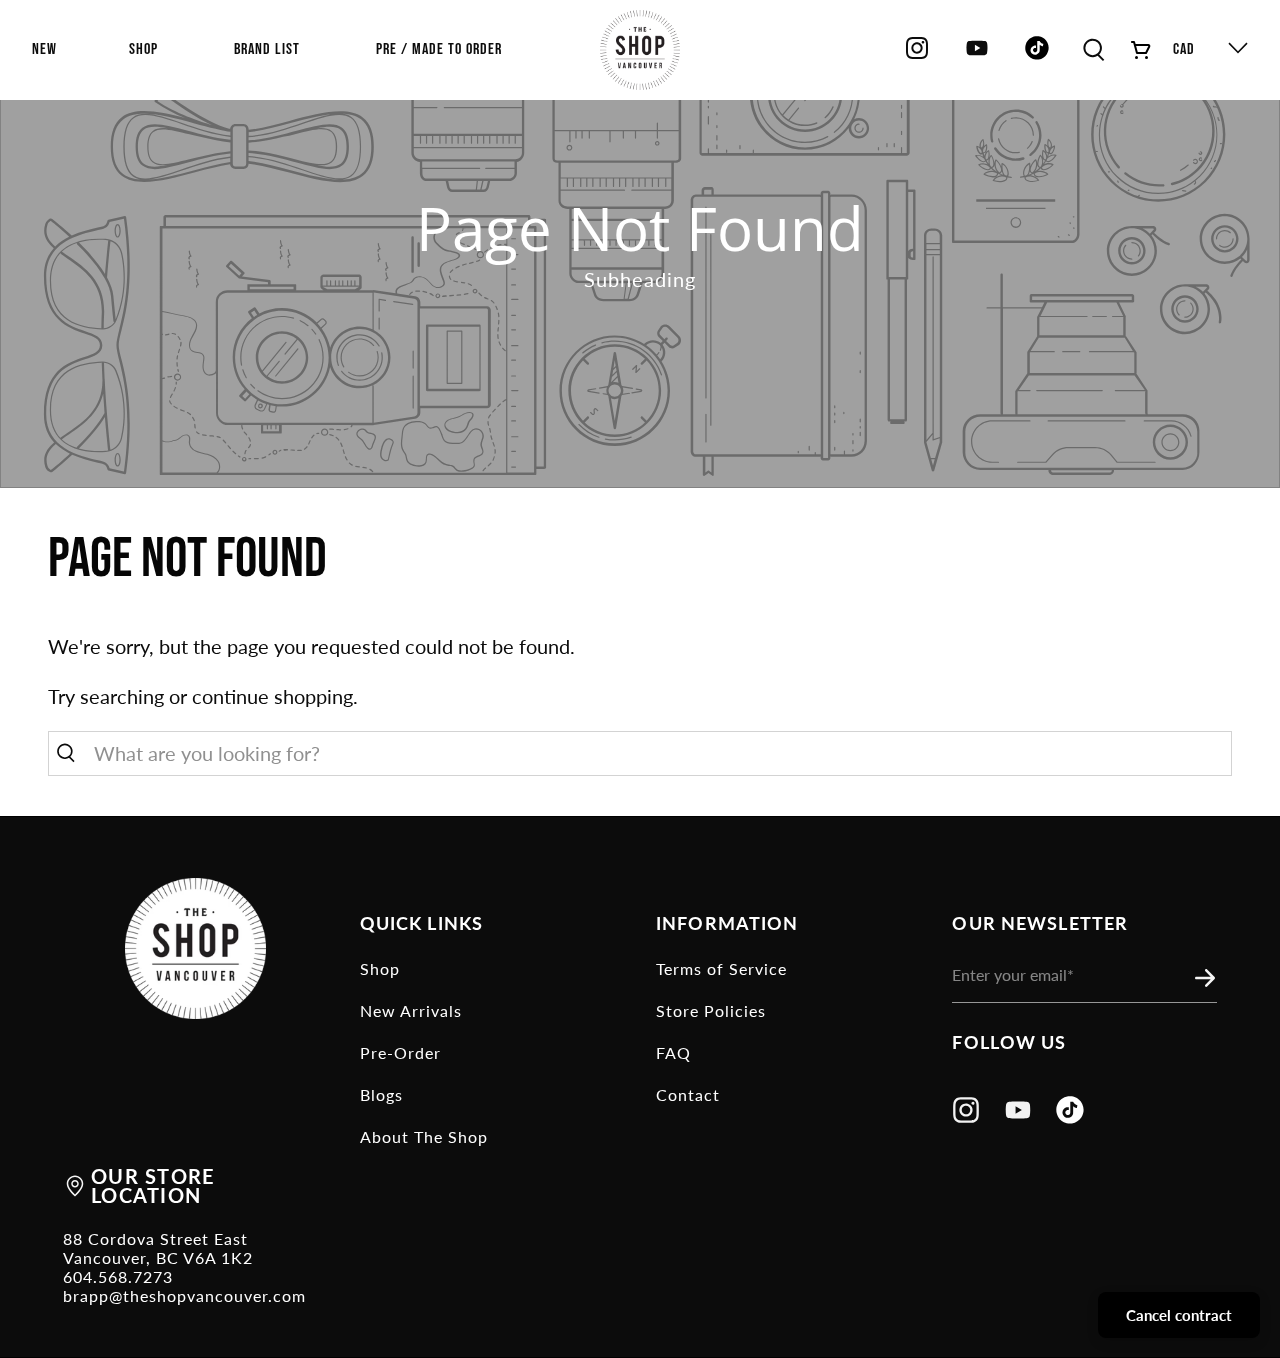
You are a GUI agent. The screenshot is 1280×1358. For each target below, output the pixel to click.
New (44, 49)
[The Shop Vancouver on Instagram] (917, 55)
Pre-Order (400, 1052)
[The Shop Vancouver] (640, 50)
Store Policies (711, 1010)
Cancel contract (1179, 1315)
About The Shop (424, 1136)
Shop (380, 968)
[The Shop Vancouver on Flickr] (1042, 55)
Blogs (381, 1094)
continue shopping (272, 696)
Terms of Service (721, 968)
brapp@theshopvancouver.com (184, 1295)
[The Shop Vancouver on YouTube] (977, 55)
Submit (1211, 979)
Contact (688, 1094)
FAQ (673, 1052)
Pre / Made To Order (439, 49)
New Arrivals (411, 1010)
